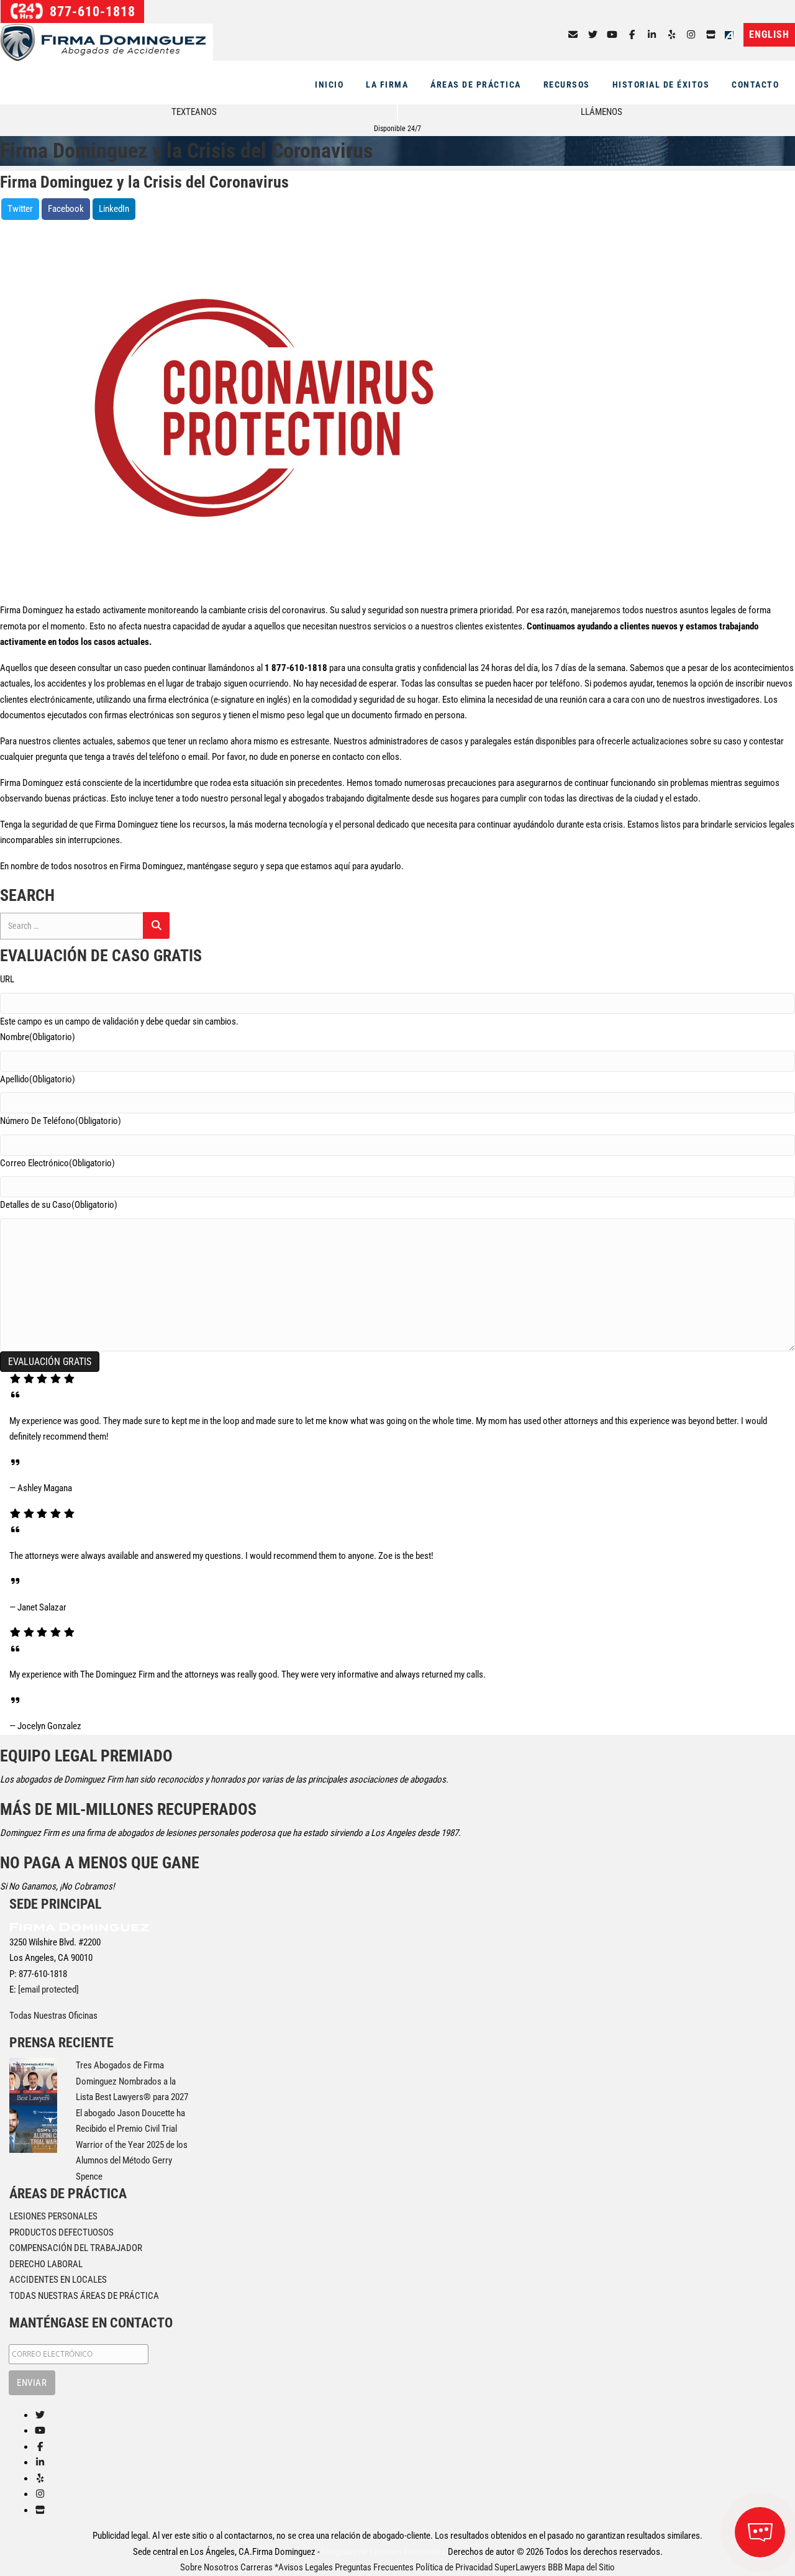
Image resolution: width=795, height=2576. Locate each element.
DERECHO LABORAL (46, 2264)
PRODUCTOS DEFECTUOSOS (61, 2232)
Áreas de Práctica (476, 84)
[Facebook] (632, 35)
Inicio (329, 84)
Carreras (257, 2567)
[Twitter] (593, 35)
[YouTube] (613, 35)
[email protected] (48, 1989)
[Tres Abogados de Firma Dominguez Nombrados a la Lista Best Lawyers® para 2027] (33, 2081)
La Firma (387, 84)
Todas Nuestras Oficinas (53, 2016)
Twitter (20, 209)
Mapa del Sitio (590, 2567)
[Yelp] (672, 35)
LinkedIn (114, 209)
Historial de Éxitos (661, 84)
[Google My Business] (711, 35)
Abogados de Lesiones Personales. (384, 2552)
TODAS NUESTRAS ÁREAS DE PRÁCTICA (84, 2296)
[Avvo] (732, 35)
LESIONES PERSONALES (53, 2216)
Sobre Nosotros (209, 2567)
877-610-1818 (91, 11)
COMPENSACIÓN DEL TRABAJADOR (76, 2248)
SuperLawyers (520, 2567)
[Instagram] (692, 35)
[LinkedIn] (652, 35)
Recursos (567, 84)
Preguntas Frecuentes (374, 2567)
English (769, 34)
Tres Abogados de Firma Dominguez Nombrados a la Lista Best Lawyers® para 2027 (132, 2081)
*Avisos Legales (304, 2567)
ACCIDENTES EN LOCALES (58, 2280)
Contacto (755, 84)
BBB (555, 2567)
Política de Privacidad (454, 2567)
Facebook (66, 209)
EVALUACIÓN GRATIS (50, 1362)
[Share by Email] (573, 35)
